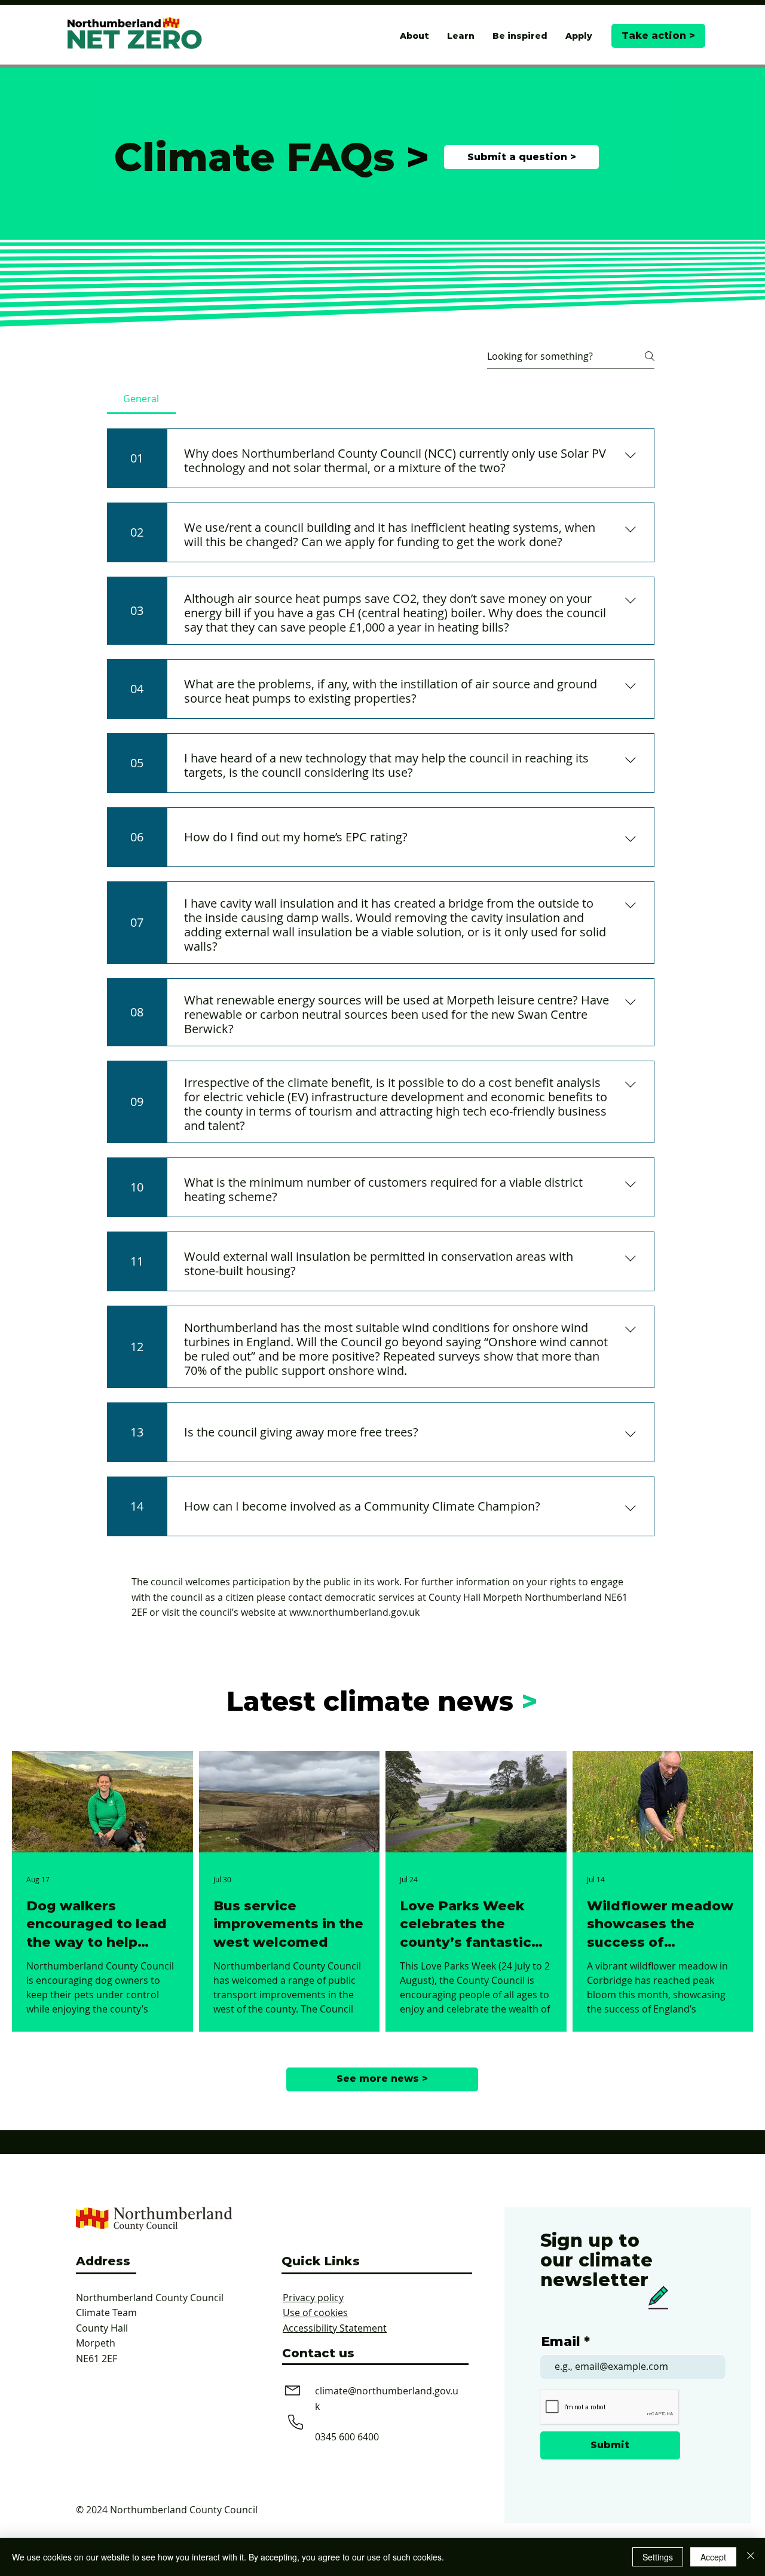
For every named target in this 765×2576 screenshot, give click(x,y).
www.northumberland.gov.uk (354, 1612)
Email (561, 2342)
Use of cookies (315, 2312)
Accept (713, 2557)
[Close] (751, 2557)
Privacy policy (313, 2298)
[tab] (141, 399)
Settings (658, 2557)
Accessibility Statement (335, 2328)
